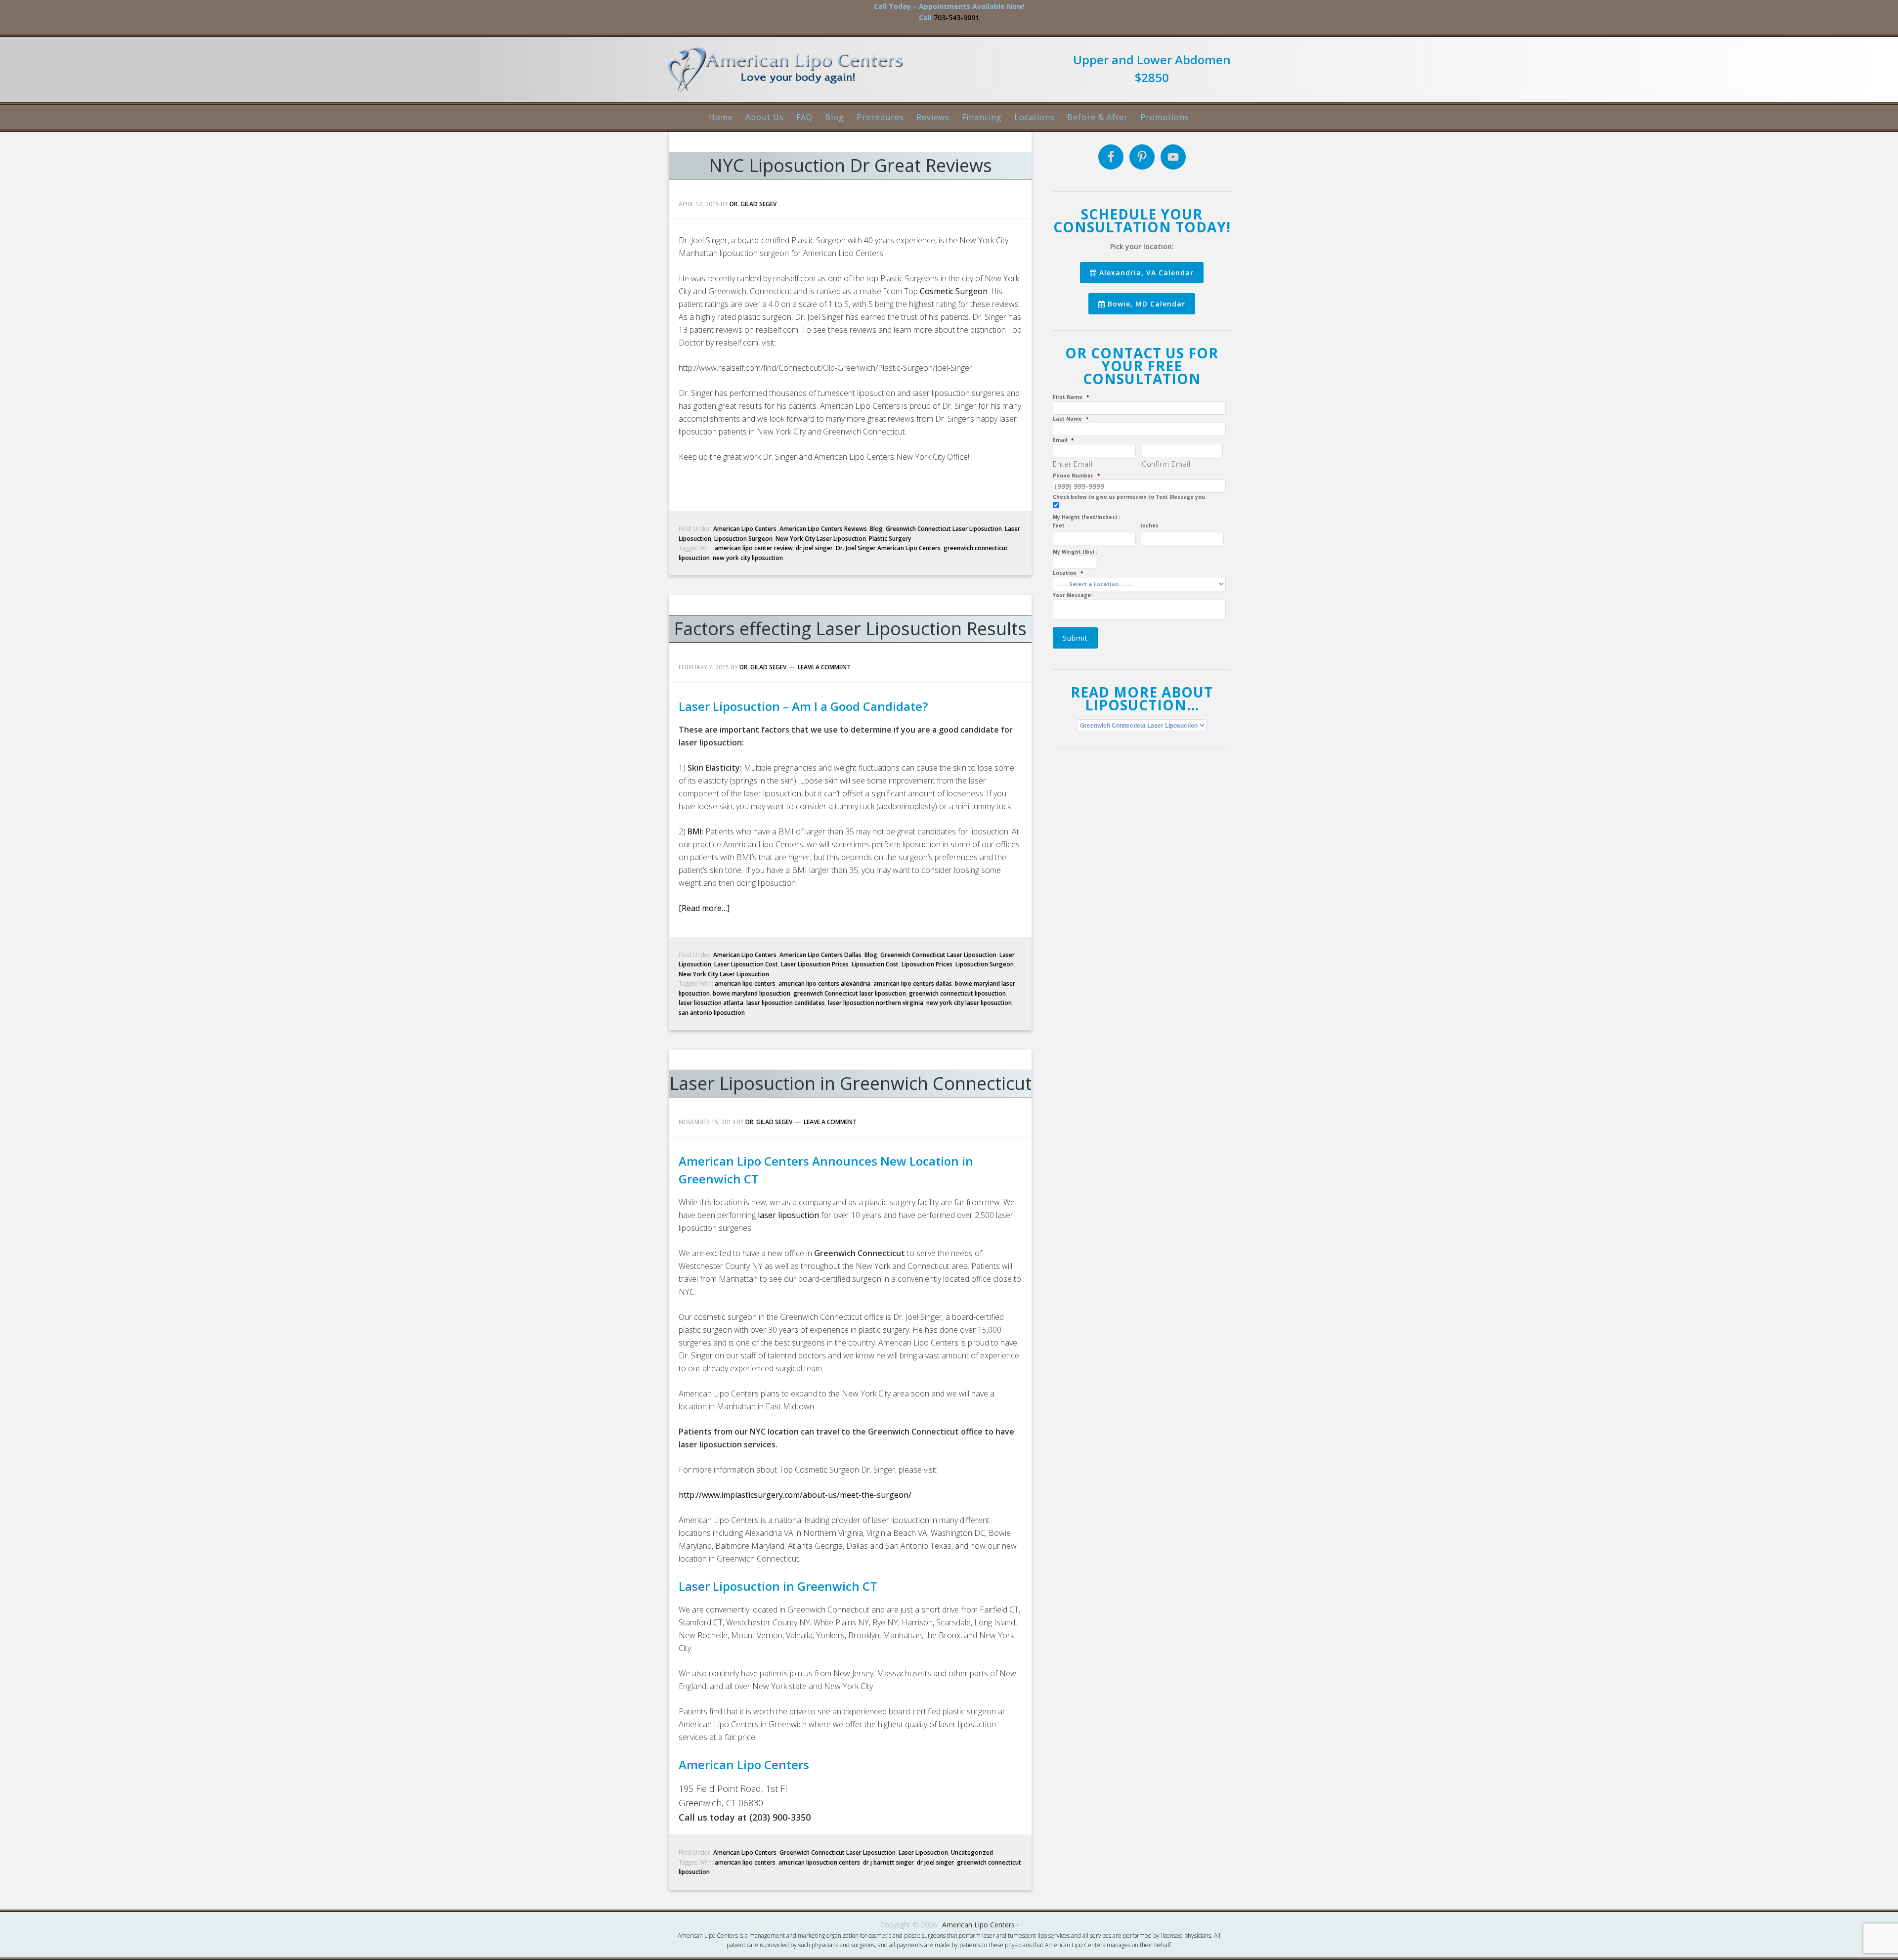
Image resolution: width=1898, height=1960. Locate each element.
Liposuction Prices (927, 964)
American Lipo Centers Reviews (823, 529)
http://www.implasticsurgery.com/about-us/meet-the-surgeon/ (795, 1495)
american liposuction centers (819, 1862)
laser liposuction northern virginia (876, 1003)
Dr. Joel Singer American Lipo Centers (888, 548)
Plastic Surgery (890, 539)
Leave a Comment (824, 667)
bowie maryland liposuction (752, 993)
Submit (1075, 638)
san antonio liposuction (712, 1013)
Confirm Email (1166, 464)
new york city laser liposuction (969, 1003)
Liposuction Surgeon (743, 539)
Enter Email (1073, 464)
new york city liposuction (748, 558)
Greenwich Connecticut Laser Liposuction (944, 529)
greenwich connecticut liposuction (957, 993)
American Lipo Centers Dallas (820, 955)
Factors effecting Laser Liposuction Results (850, 629)
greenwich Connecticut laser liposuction (850, 993)
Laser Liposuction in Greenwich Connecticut (850, 1083)
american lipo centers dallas (913, 983)
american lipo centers (745, 983)
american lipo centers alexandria (824, 983)
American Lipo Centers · (980, 1925)
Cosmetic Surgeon (954, 291)
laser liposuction (788, 1215)
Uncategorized (972, 1852)
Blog (876, 529)
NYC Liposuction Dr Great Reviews (850, 165)
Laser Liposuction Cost (746, 964)
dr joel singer (814, 548)
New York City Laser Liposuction (821, 539)
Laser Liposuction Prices (815, 964)
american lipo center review (754, 548)
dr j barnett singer (888, 1862)
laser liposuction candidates (786, 1003)
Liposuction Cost (875, 964)
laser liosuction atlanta (711, 1003)
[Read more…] (704, 908)
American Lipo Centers (791, 74)
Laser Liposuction (923, 1852)
